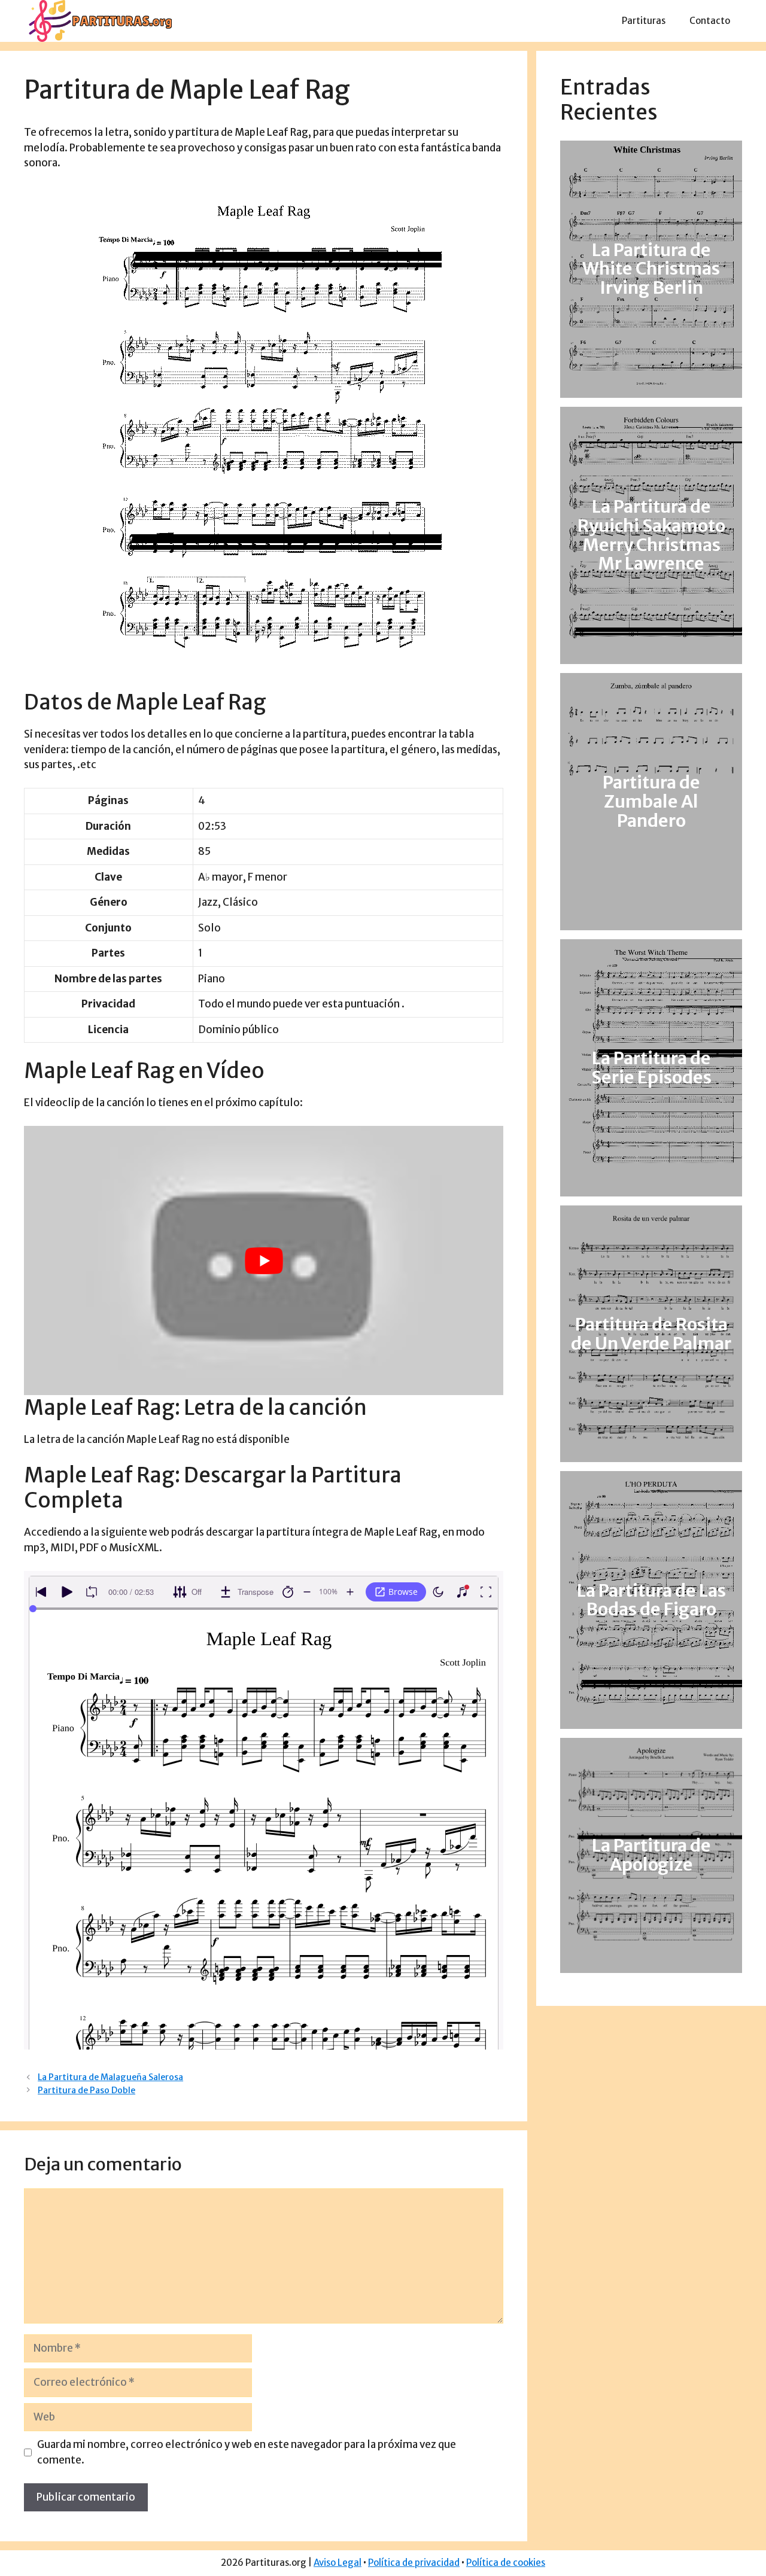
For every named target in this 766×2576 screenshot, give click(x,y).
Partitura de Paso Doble (86, 2090)
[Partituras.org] (99, 20)
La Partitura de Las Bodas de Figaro (651, 1600)
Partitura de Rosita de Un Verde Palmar (651, 1334)
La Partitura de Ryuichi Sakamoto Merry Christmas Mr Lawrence (651, 535)
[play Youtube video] (264, 1260)
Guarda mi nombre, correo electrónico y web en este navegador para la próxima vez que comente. (247, 2452)
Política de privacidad (414, 2563)
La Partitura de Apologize (651, 1855)
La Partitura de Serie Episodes (651, 1068)
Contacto (710, 21)
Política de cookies (506, 2563)
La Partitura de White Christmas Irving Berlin (651, 269)
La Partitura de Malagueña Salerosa (110, 2077)
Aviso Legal (338, 2563)
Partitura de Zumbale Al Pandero (651, 802)
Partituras (644, 21)
